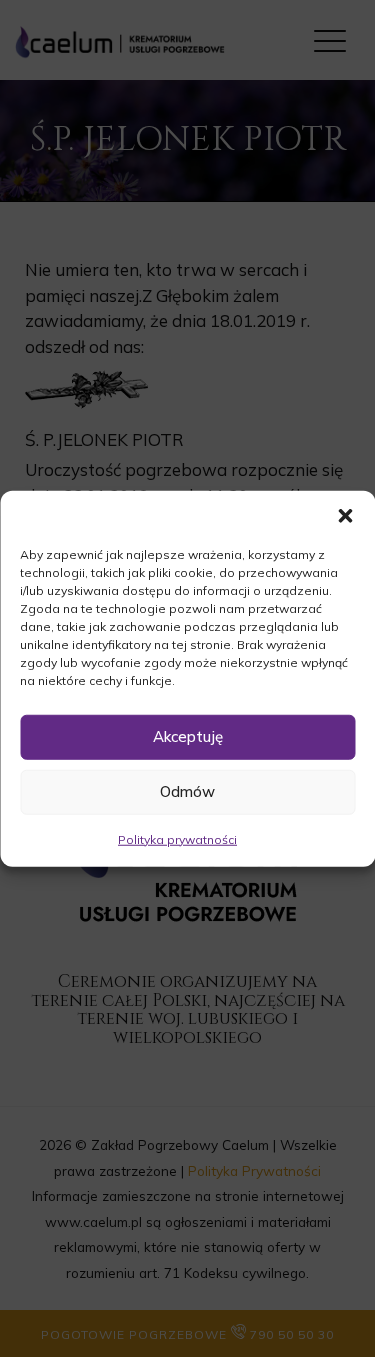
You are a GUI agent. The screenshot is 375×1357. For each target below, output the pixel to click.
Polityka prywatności (177, 838)
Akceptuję (188, 736)
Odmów (187, 791)
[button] (345, 515)
